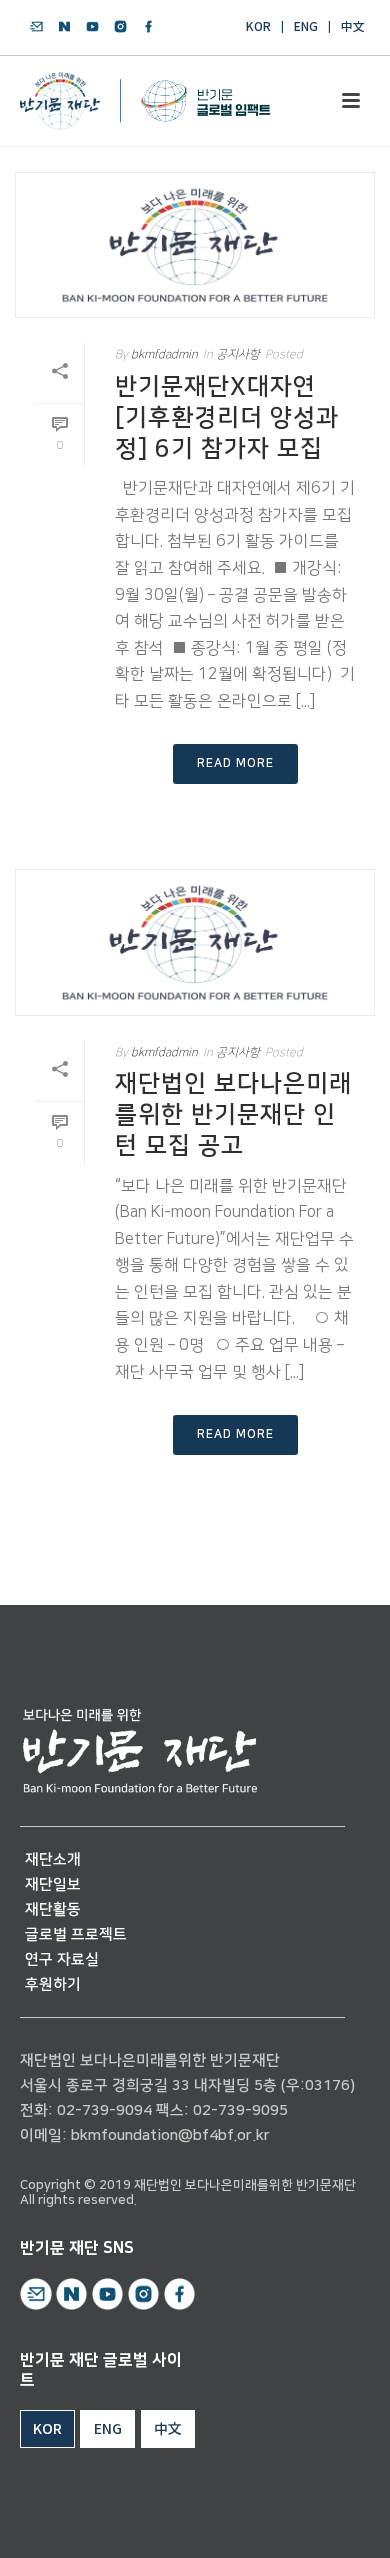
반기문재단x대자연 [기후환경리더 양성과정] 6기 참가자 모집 (227, 418)
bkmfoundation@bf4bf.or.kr (170, 2135)
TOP (317, 2519)
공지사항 (238, 354)
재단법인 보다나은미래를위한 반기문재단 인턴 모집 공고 (233, 1115)
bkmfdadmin (164, 354)
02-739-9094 (104, 2110)
